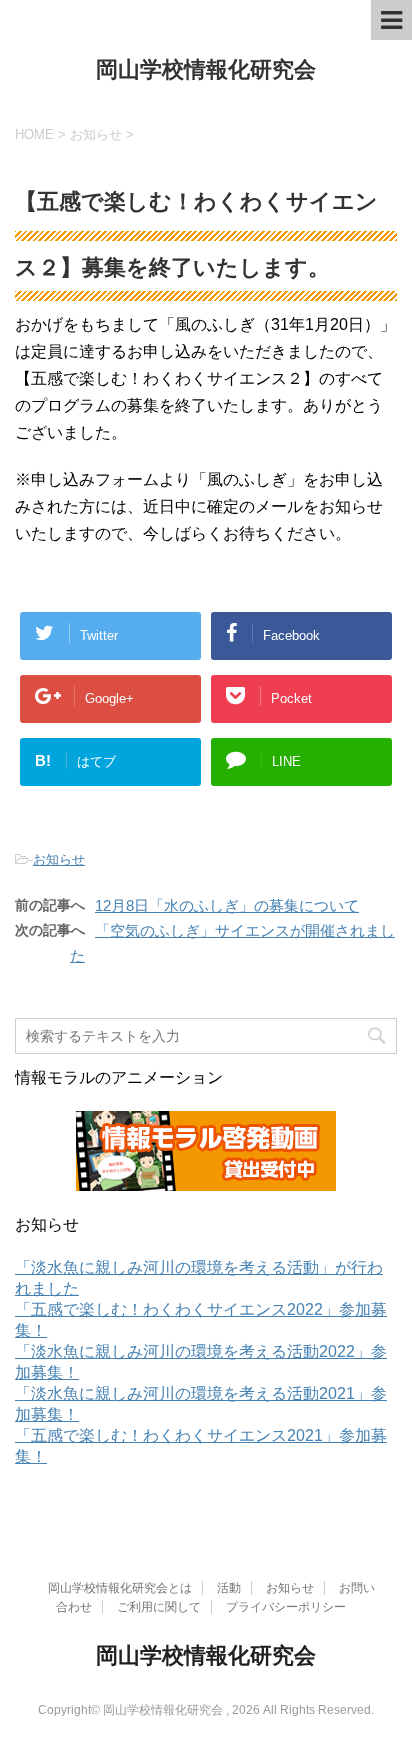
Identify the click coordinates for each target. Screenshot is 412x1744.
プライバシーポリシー (286, 1607)
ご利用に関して (159, 1607)
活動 (229, 1588)
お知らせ (59, 859)
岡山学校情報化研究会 (206, 69)
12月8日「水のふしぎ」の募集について (227, 905)
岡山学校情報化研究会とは (120, 1588)
